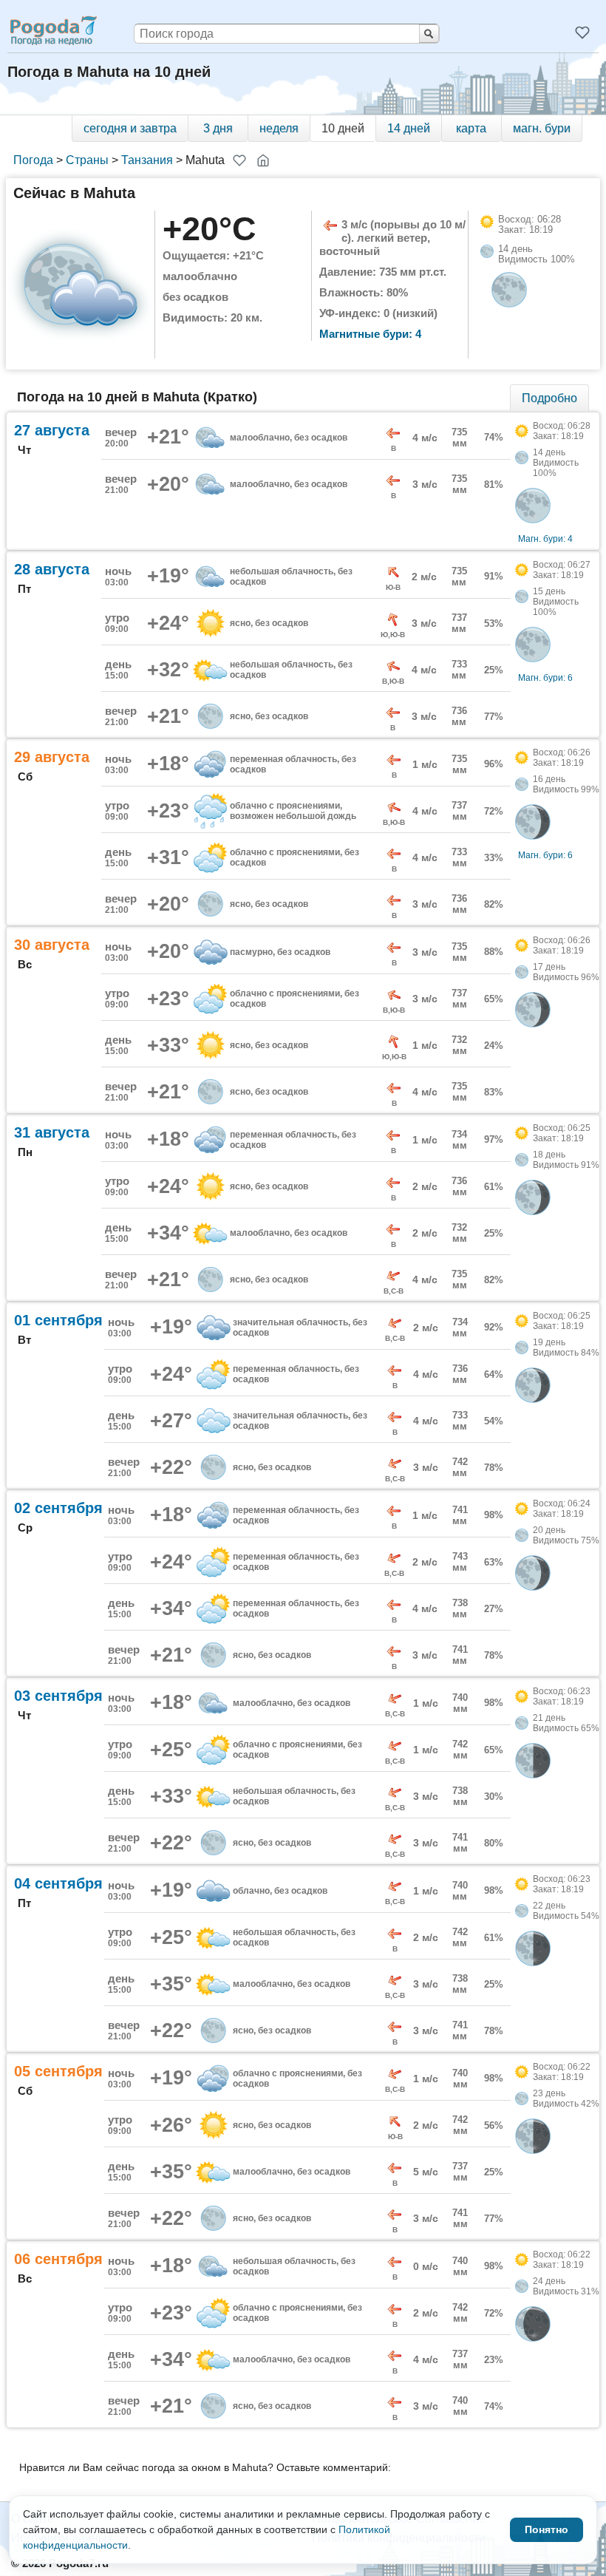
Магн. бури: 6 (545, 678)
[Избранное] (582, 33)
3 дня (218, 128)
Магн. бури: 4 (545, 539)
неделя (279, 128)
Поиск (429, 34)
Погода (33, 160)
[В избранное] (239, 160)
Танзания (147, 160)
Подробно (549, 398)
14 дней (409, 128)
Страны (87, 160)
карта (471, 128)
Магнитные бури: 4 (370, 334)
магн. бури (542, 128)
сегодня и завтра (130, 128)
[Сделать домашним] (263, 160)
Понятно (547, 2529)
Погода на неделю (52, 30)
